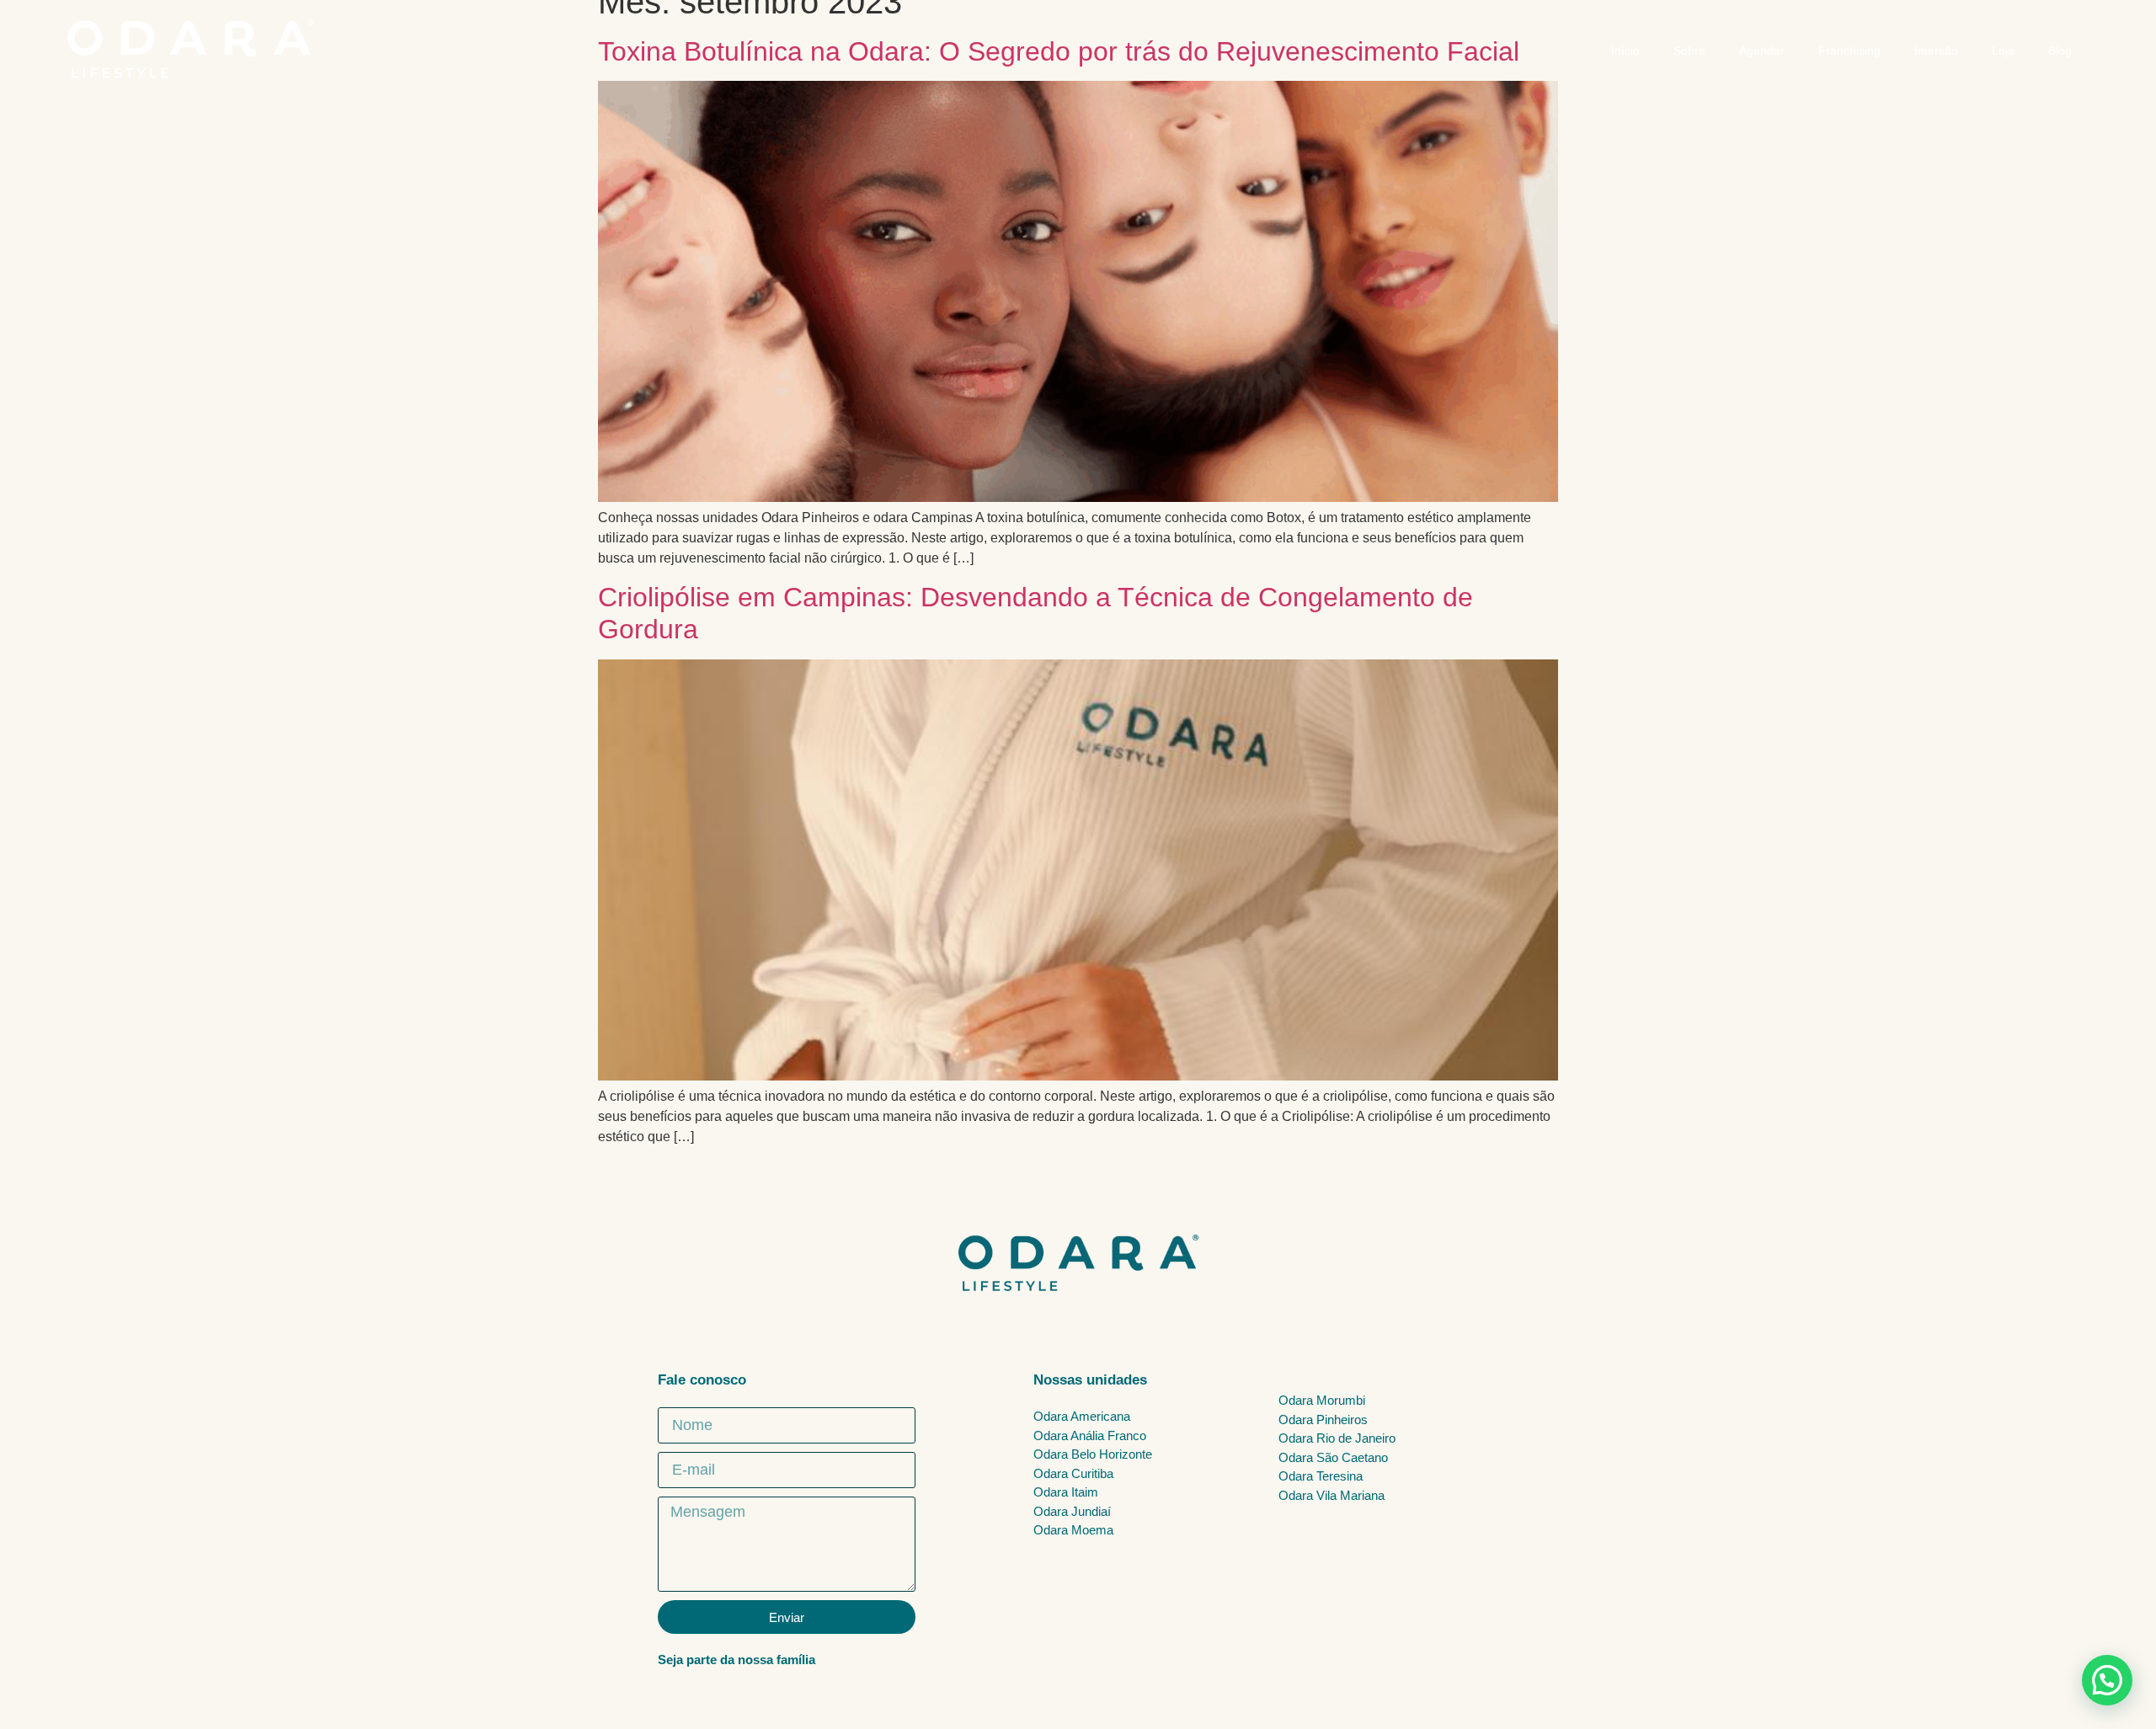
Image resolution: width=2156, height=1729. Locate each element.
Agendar (1762, 51)
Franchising (1849, 51)
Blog (2060, 51)
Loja (2003, 51)
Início (1625, 51)
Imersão (1936, 51)
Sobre (1689, 51)
